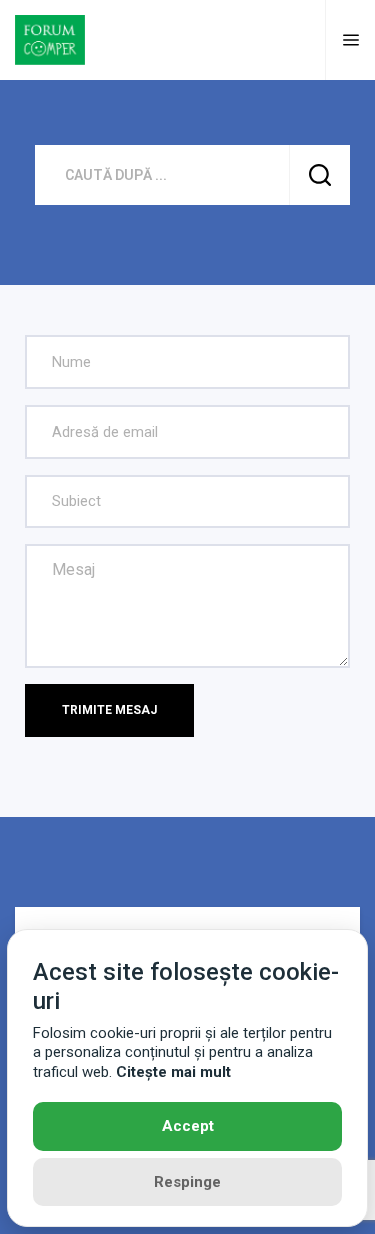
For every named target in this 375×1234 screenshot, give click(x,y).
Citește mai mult (173, 1072)
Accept (188, 1126)
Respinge (187, 1182)
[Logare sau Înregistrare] (298, 40)
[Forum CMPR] (50, 38)
